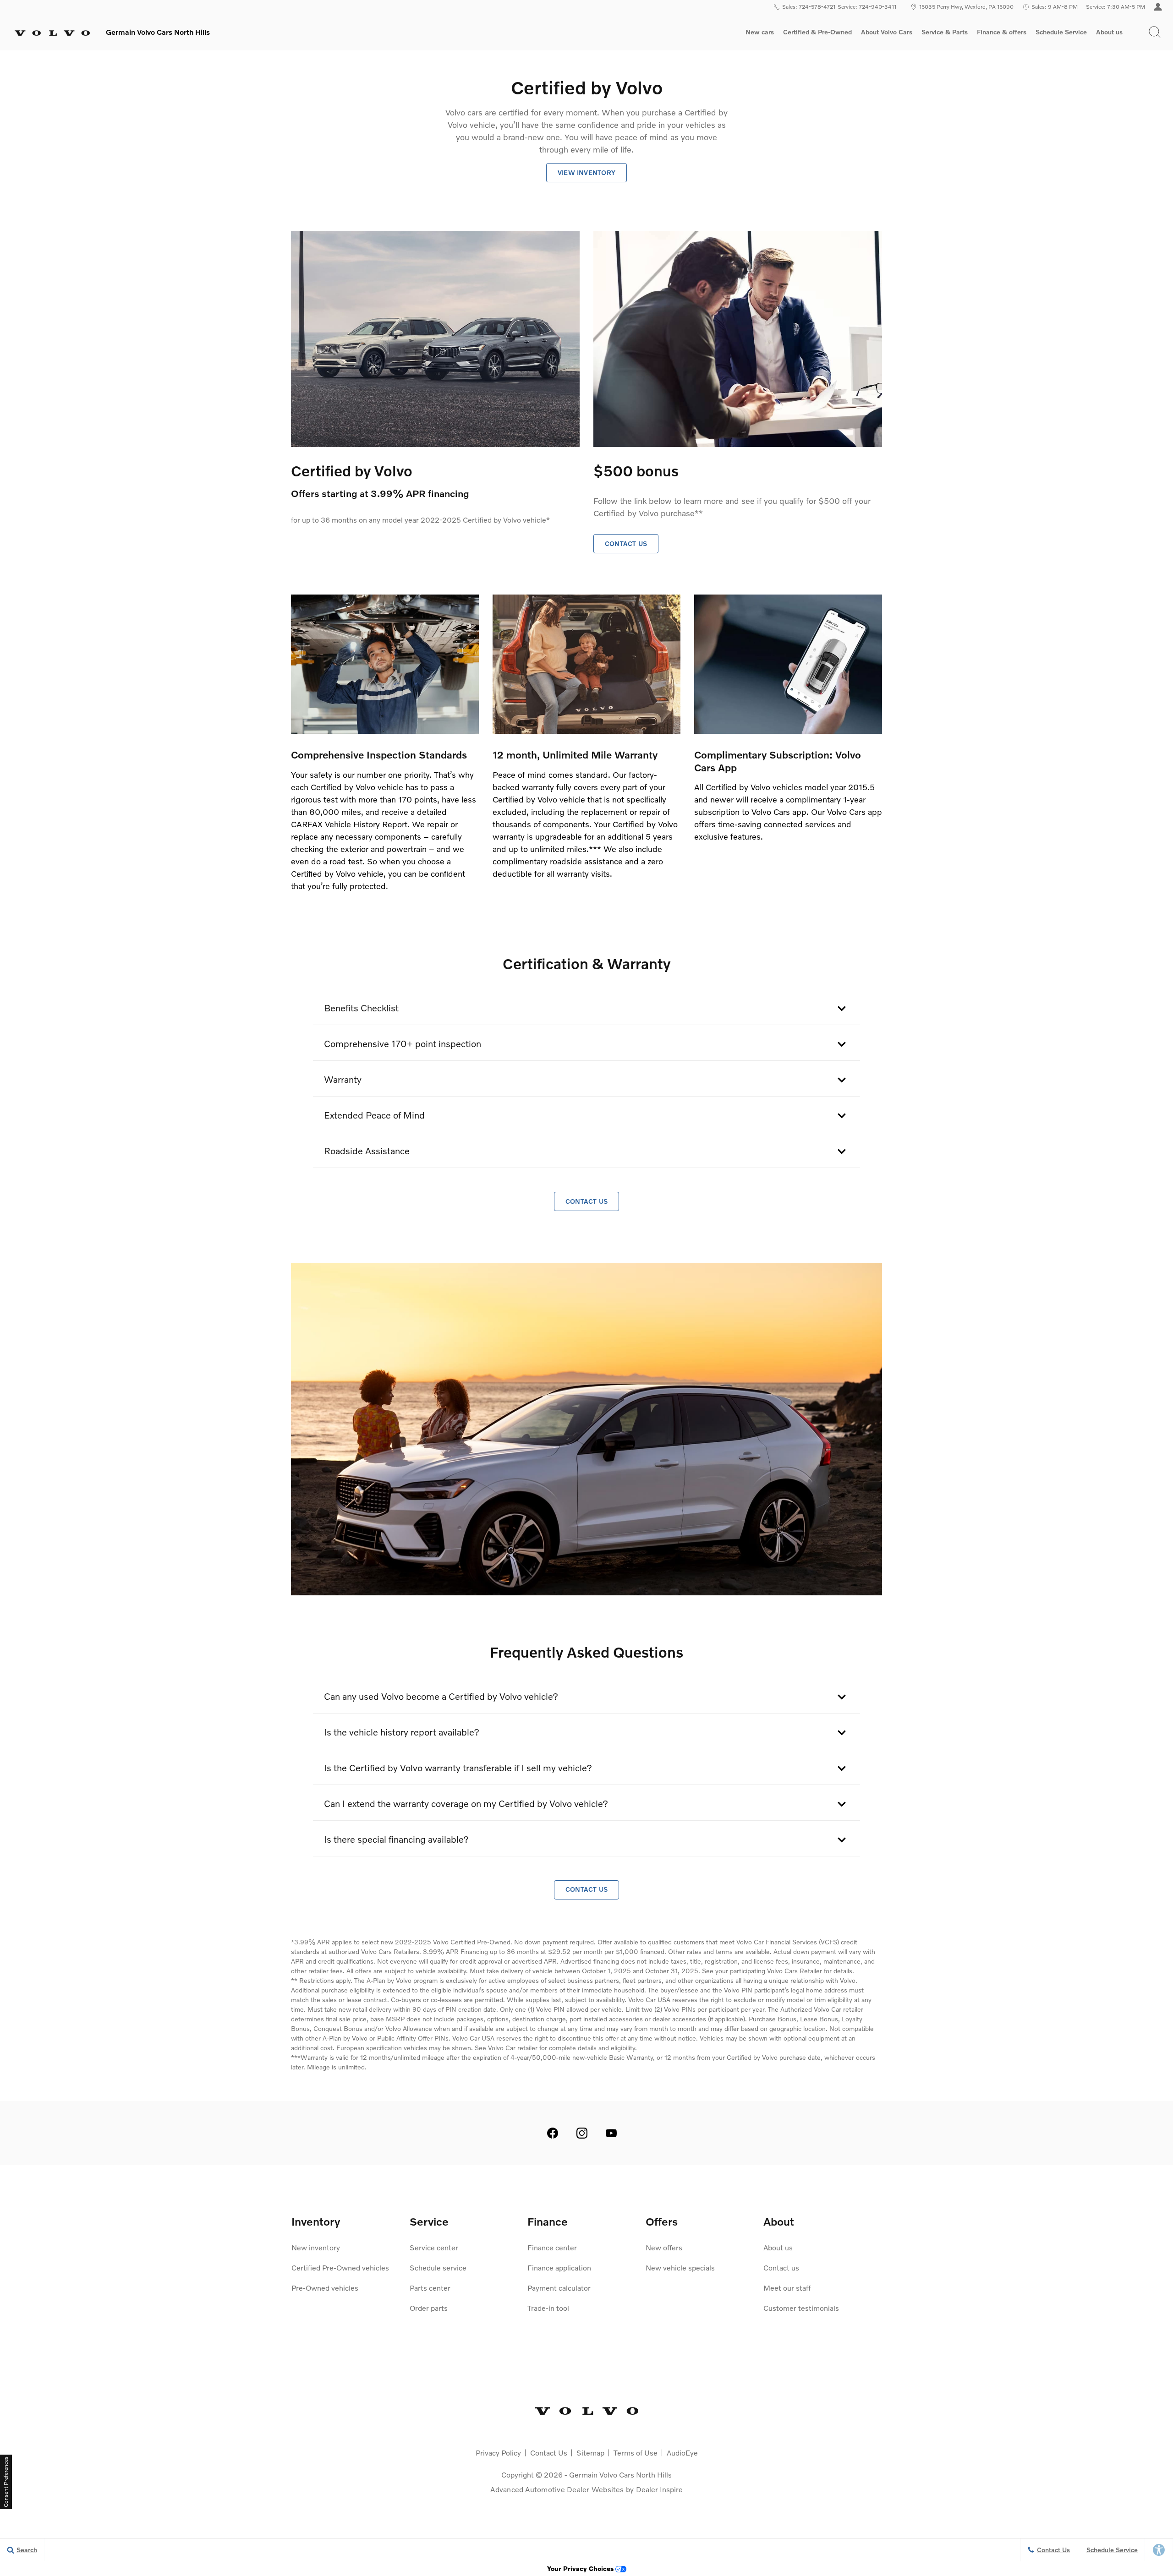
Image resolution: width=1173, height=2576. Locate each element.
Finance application (559, 2268)
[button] (1155, 32)
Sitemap (590, 2453)
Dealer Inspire (659, 2489)
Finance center (552, 2247)
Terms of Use (636, 2453)
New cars (760, 32)
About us (1109, 32)
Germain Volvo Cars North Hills (620, 2475)
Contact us (781, 2268)
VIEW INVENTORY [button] (586, 172)
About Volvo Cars (886, 33)
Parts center (430, 2288)
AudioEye (682, 2453)
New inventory (316, 2247)
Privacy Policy (498, 2453)
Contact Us (549, 2453)
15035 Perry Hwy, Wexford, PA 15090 (966, 7)
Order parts (429, 2308)
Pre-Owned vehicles (325, 2288)
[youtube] (611, 2133)
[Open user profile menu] (1158, 7)
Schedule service (438, 2268)
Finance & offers (1002, 32)
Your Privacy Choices (581, 2568)
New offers (664, 2247)
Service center (434, 2247)
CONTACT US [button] (626, 543)
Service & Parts (945, 32)
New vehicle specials (680, 2268)
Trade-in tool (548, 2308)
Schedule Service (1061, 32)
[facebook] (553, 2133)
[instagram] (582, 2133)
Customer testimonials (801, 2308)
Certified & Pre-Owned (817, 32)
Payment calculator (559, 2288)
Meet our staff (787, 2288)
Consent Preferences (6, 2482)
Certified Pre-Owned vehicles (340, 2268)
